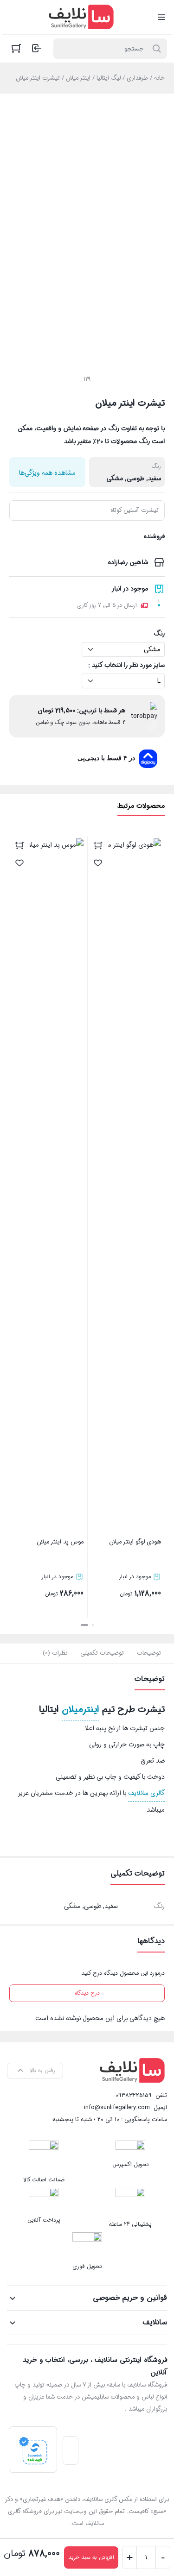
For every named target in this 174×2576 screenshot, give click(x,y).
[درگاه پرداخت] (33, 2450)
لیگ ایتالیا (109, 78)
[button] (93, 1625)
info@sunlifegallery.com (117, 2107)
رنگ (159, 634)
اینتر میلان (78, 78)
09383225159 (134, 2095)
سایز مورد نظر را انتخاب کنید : (126, 665)
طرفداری (137, 78)
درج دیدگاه (87, 1993)
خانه (159, 78)
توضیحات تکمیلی (102, 1653)
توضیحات (149, 1653)
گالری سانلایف (146, 1793)
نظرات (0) (55, 1653)
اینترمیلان (81, 1710)
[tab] (149, 1653)
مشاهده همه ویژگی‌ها (47, 473)
